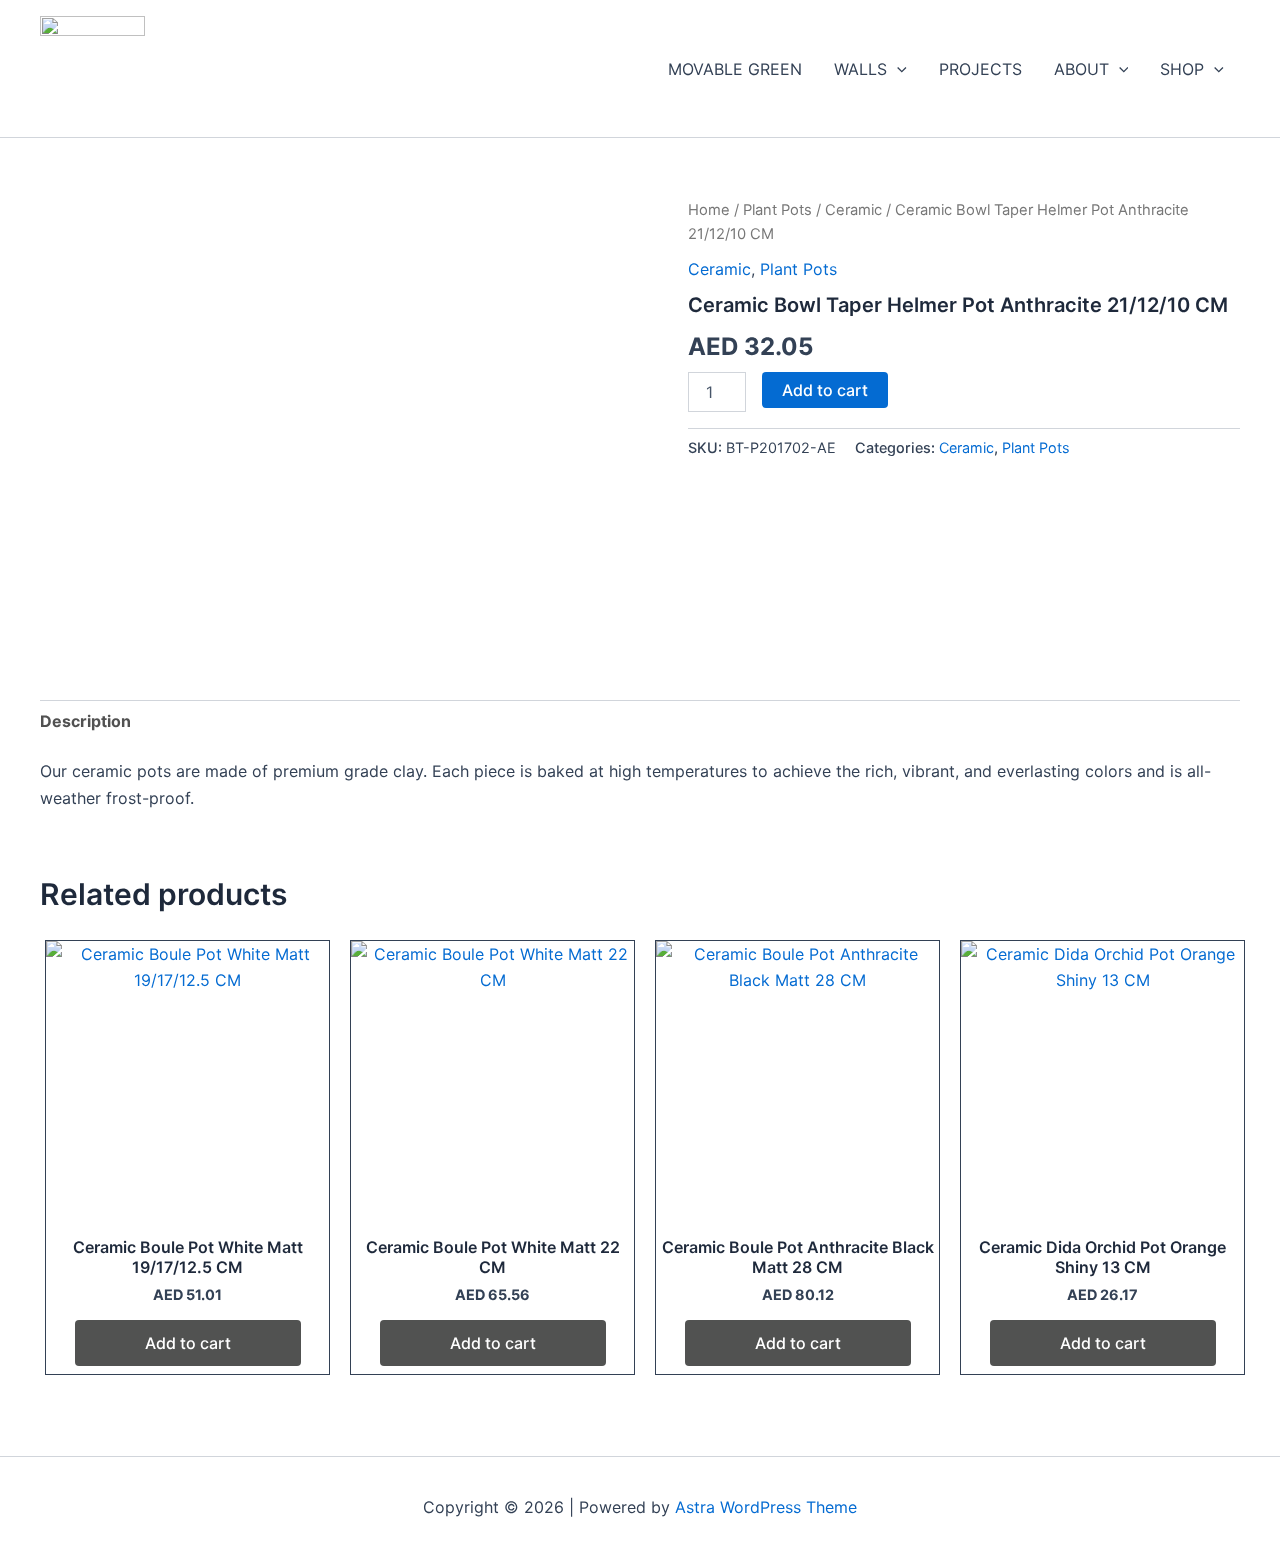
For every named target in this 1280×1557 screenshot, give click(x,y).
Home (709, 210)
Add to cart (825, 390)
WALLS (860, 69)
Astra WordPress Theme (766, 1507)
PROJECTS (980, 69)
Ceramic (853, 210)
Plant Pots (777, 210)
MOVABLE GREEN (735, 69)
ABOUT (1081, 69)
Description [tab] (85, 721)
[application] (897, 69)
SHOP (1182, 69)
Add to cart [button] (188, 1343)
